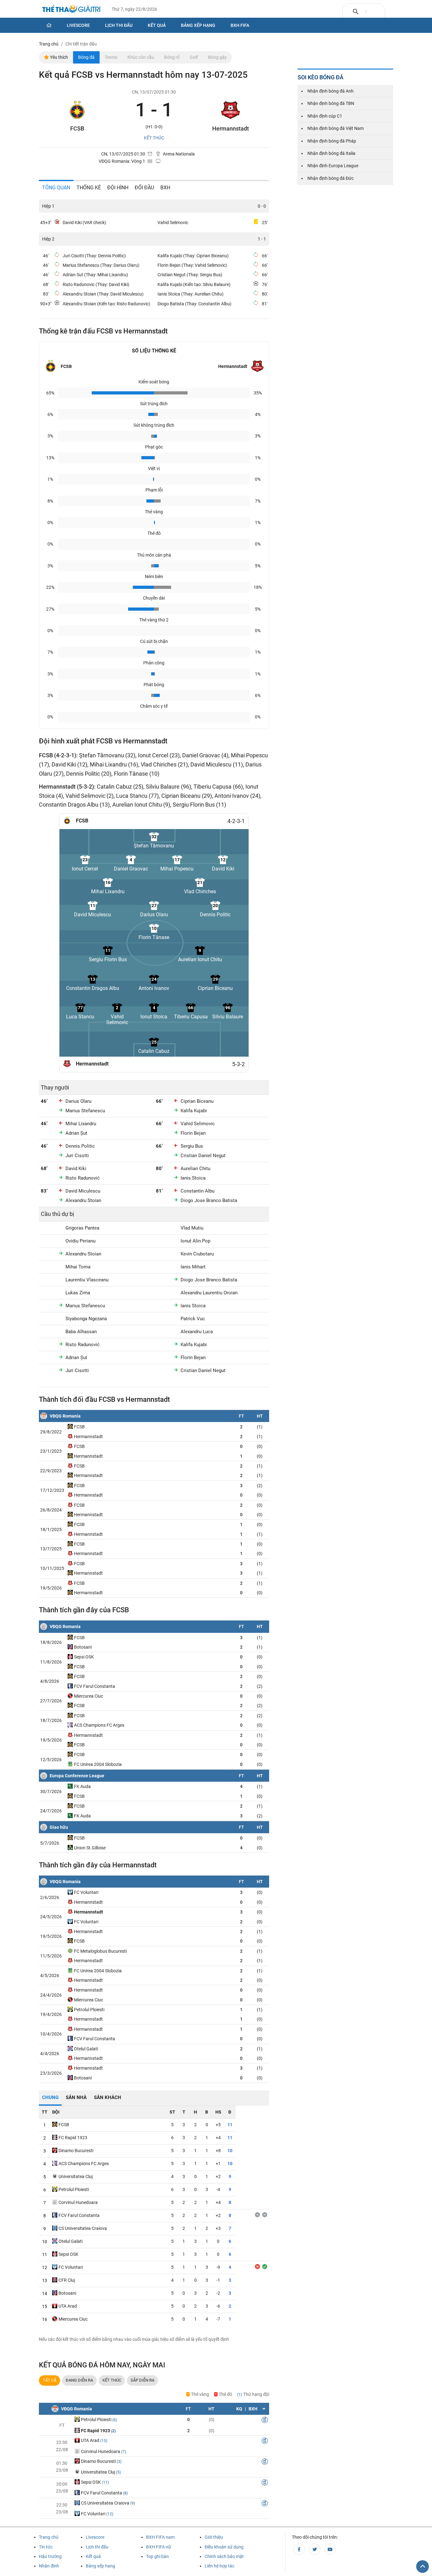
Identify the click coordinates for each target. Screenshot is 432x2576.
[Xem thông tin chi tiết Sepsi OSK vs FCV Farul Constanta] (265, 2483)
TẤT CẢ (49, 2380)
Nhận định (49, 2566)
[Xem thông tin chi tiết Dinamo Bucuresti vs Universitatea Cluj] (265, 2463)
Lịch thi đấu (119, 25)
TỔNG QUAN (56, 188)
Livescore (78, 25)
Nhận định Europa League (333, 166)
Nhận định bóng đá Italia (331, 153)
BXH (165, 188)
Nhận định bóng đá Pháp (332, 141)
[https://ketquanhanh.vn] (71, 10)
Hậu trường (50, 2556)
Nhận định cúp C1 (325, 116)
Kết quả (157, 25)
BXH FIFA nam (160, 2537)
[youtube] (330, 2549)
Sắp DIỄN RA (142, 2380)
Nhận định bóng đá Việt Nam (336, 128)
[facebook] (299, 2549)
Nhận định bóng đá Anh (330, 91)
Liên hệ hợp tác (219, 2566)
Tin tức (46, 2547)
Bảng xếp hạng (198, 25)
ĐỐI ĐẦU (144, 188)
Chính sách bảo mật (224, 2556)
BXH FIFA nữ (159, 2547)
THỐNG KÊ (89, 188)
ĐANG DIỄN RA (79, 2380)
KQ (239, 2409)
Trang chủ (49, 2537)
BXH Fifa (240, 25)
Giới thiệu (214, 2537)
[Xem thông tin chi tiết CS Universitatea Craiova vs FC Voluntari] (265, 2504)
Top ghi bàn (157, 2556)
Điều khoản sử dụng (224, 2547)
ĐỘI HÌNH (118, 188)
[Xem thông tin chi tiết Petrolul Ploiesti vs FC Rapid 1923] (265, 2421)
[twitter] (315, 2549)
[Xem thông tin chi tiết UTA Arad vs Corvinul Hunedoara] (265, 2442)
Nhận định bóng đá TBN (331, 103)
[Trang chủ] (49, 25)
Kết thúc (112, 2380)
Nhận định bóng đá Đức (330, 178)
